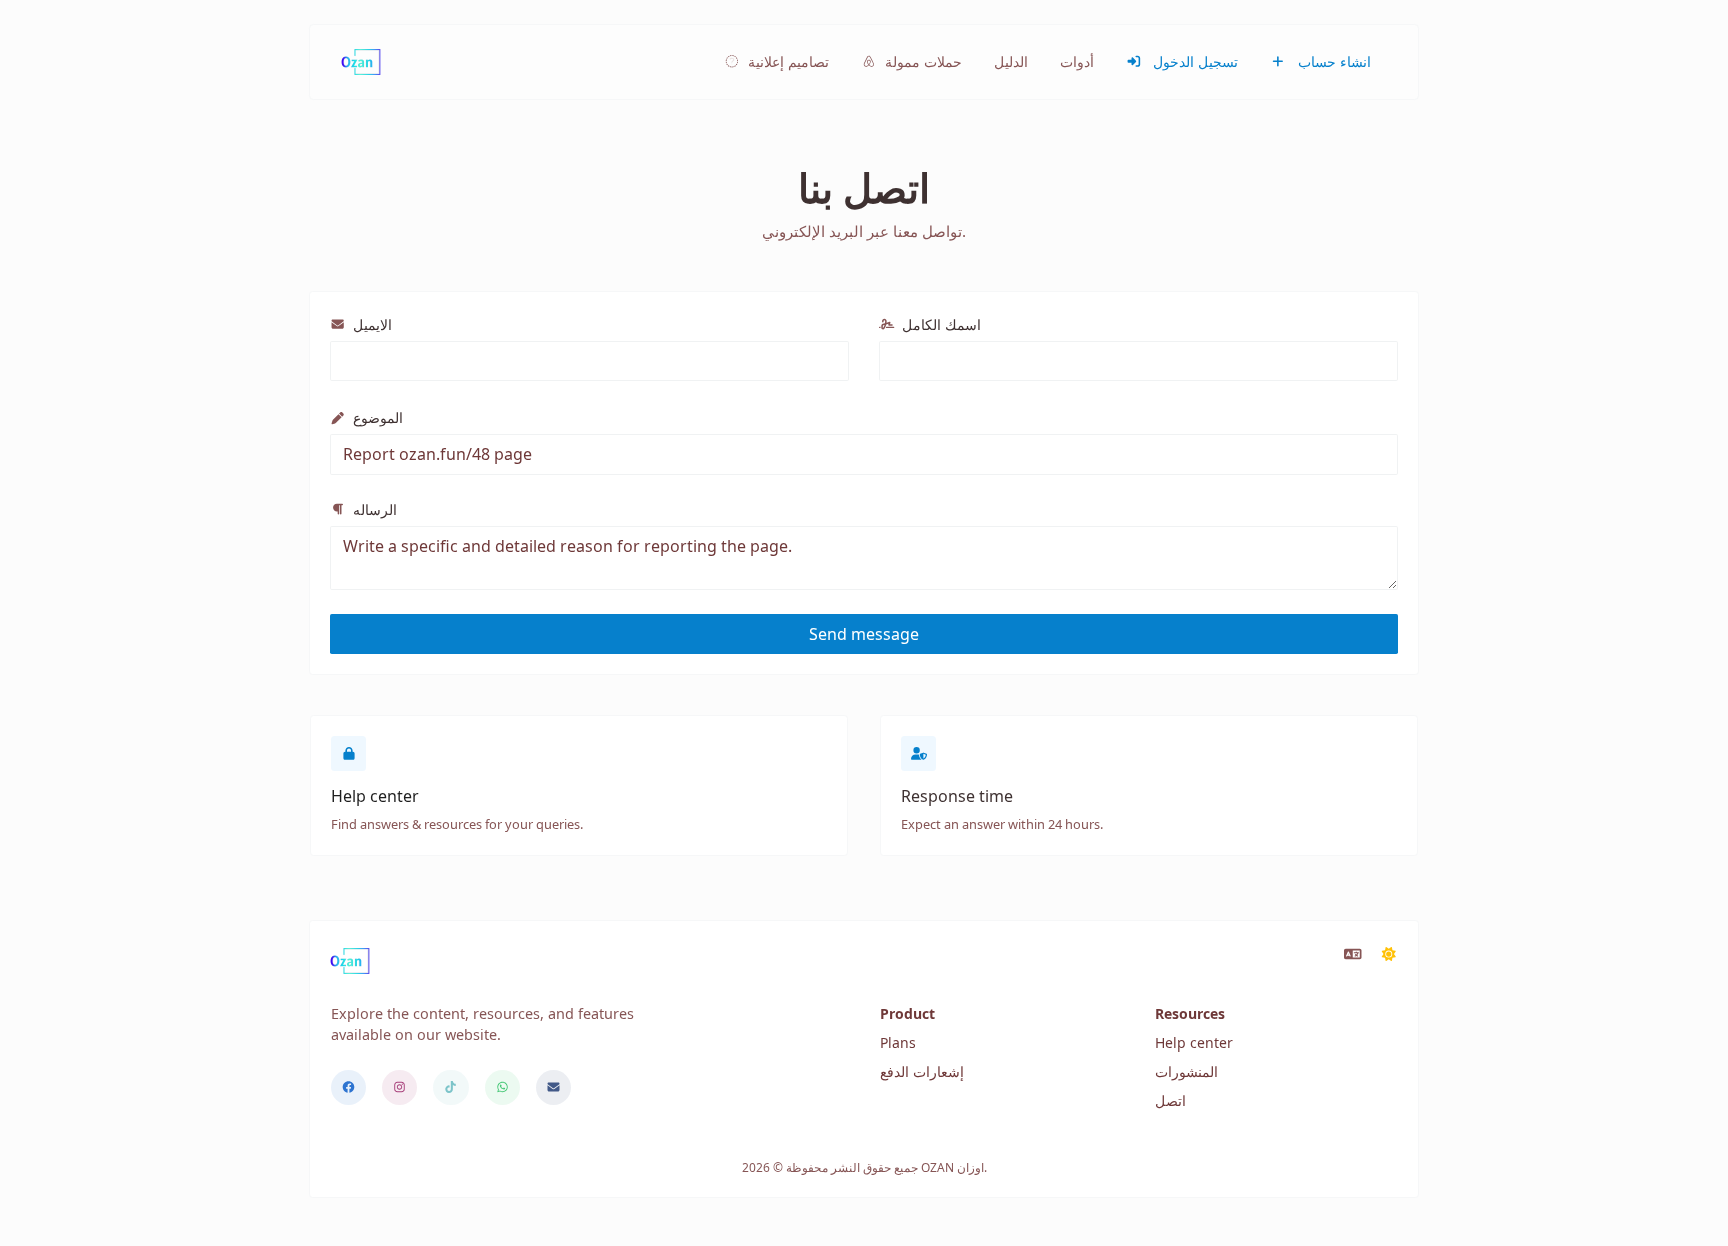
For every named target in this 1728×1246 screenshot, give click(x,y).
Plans (898, 1042)
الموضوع (376, 417)
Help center (1194, 1042)
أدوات (1077, 61)
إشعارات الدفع (922, 1071)
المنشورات (1186, 1071)
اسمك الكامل (939, 324)
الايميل (370, 324)
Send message (864, 634)
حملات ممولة (921, 61)
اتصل (1170, 1100)
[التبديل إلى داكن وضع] (1389, 954)
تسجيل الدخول (1193, 61)
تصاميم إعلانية (786, 61)
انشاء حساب (1332, 61)
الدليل (1011, 61)
